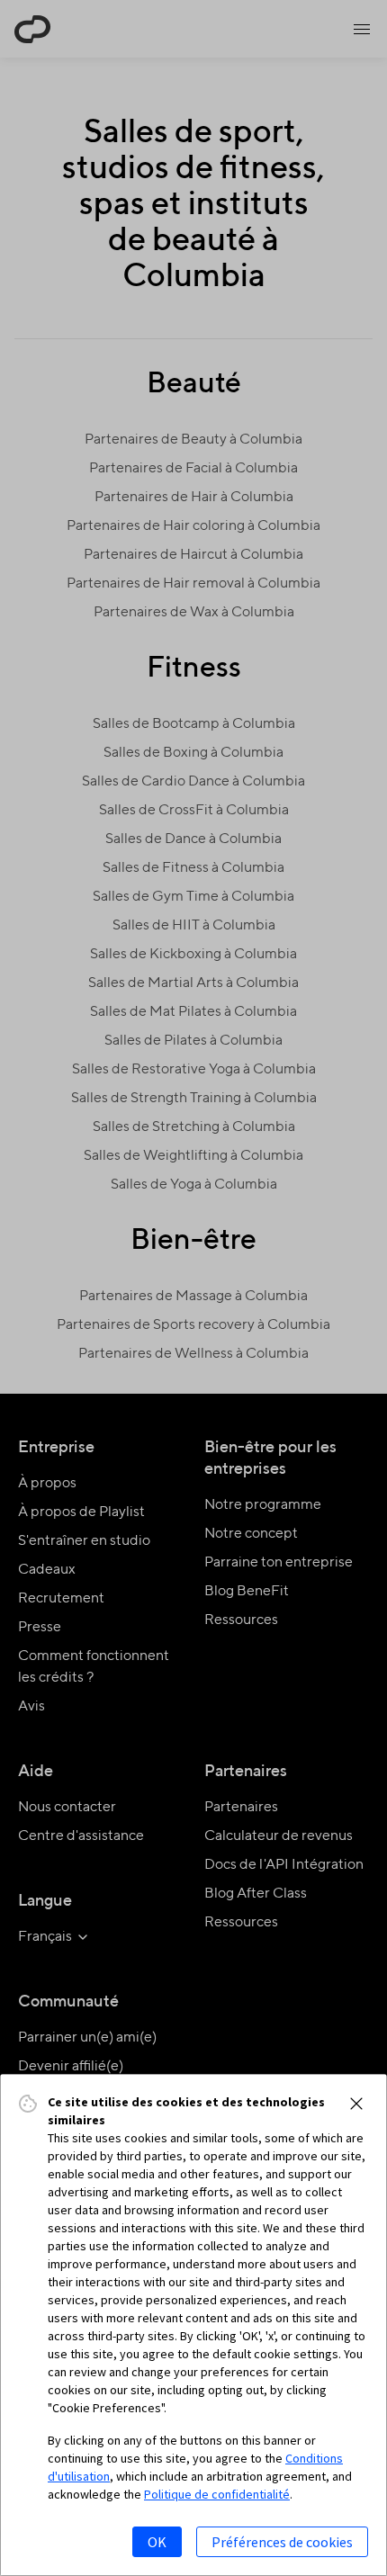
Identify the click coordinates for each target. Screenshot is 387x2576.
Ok (157, 2542)
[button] (356, 2104)
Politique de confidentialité (217, 2494)
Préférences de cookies (282, 2542)
